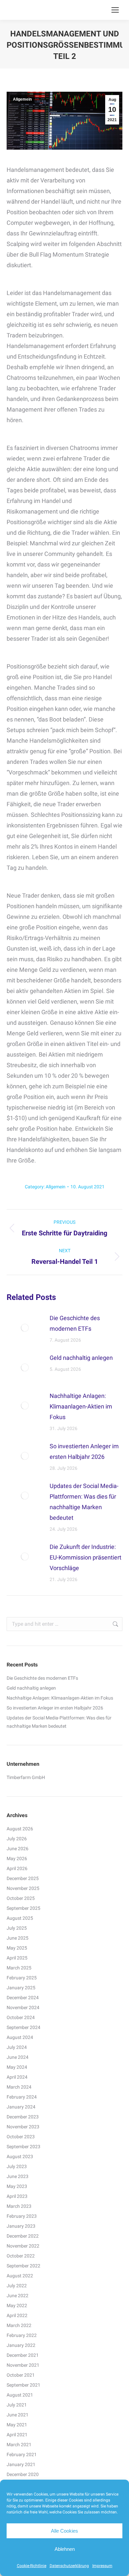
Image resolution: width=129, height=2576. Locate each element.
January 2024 (21, 2107)
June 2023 (18, 2176)
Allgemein (22, 99)
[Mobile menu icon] (115, 10)
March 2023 (19, 2206)
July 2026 (17, 1839)
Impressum (102, 2566)
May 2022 (17, 2305)
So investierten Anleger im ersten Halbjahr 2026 (84, 1451)
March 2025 (19, 1968)
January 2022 (21, 2345)
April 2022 (17, 2315)
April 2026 (17, 1868)
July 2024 (17, 2047)
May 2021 (17, 2425)
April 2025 (17, 1958)
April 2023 (17, 2196)
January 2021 (21, 2464)
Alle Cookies (64, 2531)
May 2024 (17, 2067)
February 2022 (22, 2335)
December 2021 (23, 2355)
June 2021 (18, 2415)
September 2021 (23, 2385)
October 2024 (21, 2017)
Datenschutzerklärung (69, 2566)
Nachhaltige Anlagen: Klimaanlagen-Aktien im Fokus (81, 1406)
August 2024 (20, 2037)
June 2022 (18, 2296)
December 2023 (23, 2117)
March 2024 (19, 2087)
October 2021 (21, 2375)
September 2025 (23, 1908)
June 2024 (18, 2057)
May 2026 (17, 1858)
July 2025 (17, 1928)
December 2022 (23, 2236)
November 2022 (23, 2246)
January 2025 (21, 1988)
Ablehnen (65, 2549)
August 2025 (20, 1918)
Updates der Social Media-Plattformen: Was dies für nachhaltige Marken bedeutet (84, 1502)
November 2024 (23, 2007)
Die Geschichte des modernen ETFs (75, 1323)
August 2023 (20, 2156)
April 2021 (17, 2435)
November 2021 (23, 2365)
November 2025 (23, 1888)
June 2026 (18, 1849)
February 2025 (22, 1978)
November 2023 (23, 2127)
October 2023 (21, 2137)
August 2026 (20, 1829)
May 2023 (17, 2186)
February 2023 (22, 2216)
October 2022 (21, 2256)
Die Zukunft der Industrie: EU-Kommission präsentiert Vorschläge (86, 1557)
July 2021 (17, 2405)
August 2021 (20, 2395)
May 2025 (17, 1948)
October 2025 (21, 1898)
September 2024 (23, 2027)
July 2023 (17, 2166)
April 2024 (17, 2077)
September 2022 (23, 2266)
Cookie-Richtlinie (32, 2566)
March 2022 (19, 2325)
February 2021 (22, 2454)
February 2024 (22, 2097)
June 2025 (18, 1938)
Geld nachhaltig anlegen (81, 1358)
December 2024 (23, 1998)
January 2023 (21, 2226)
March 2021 (19, 2445)
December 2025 (23, 1878)
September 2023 (23, 2147)
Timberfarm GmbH (26, 1777)
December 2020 (23, 2474)
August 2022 (20, 2276)
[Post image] (25, 1328)
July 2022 (17, 2286)
